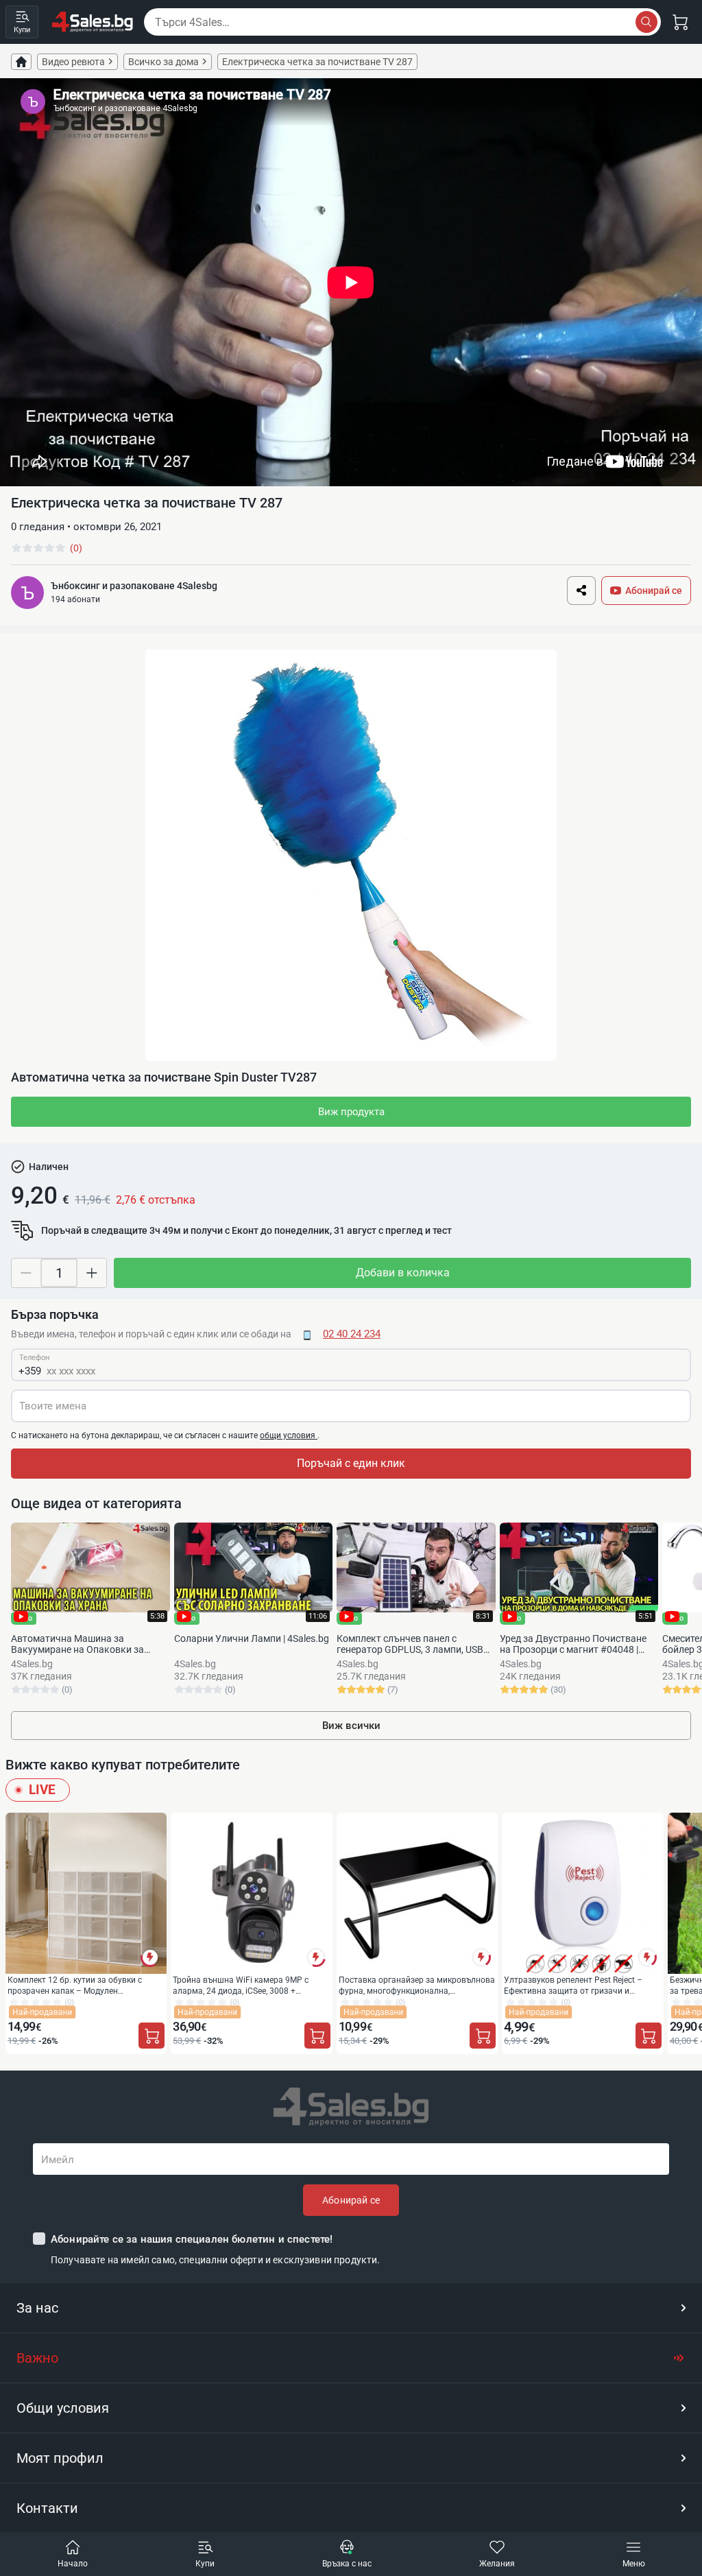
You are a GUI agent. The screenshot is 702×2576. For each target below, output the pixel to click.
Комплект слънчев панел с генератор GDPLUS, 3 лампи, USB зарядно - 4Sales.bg (410, 1644)
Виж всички (351, 1726)
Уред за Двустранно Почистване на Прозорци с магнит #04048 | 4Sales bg (573, 1644)
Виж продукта (351, 1112)
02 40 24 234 (352, 1334)
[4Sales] (93, 22)
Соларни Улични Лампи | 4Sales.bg (252, 1638)
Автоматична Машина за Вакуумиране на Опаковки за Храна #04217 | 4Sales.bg (77, 1644)
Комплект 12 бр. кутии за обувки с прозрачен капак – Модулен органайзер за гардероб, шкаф (75, 1985)
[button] (351, 2308)
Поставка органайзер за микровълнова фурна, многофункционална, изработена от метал (417, 1985)
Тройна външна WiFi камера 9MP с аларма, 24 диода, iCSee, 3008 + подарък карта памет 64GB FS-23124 (244, 1985)
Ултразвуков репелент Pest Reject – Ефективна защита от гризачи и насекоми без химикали (573, 1985)
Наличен (49, 1167)
